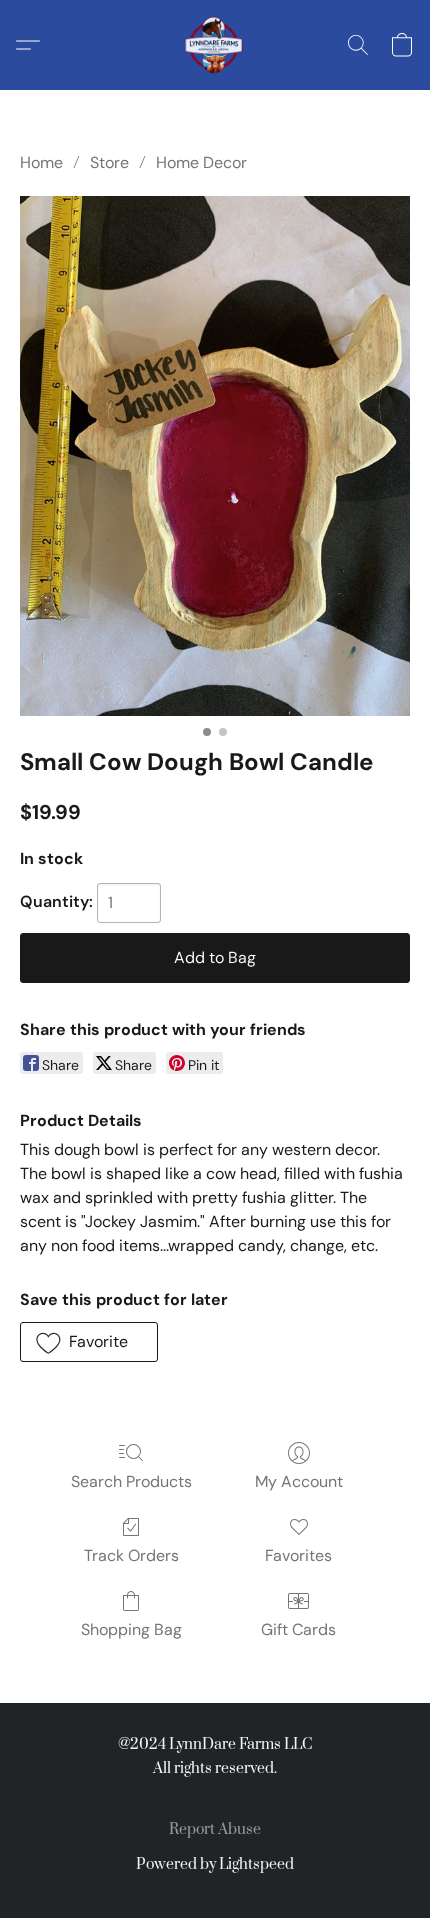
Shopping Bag (131, 1629)
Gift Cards (298, 1629)
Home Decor (201, 162)
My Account (299, 1481)
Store (109, 162)
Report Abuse (215, 1829)
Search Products (131, 1481)
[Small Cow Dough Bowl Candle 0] (215, 456)
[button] (215, 45)
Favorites (298, 1555)
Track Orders (131, 1555)
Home (41, 162)
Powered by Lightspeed (215, 1864)
